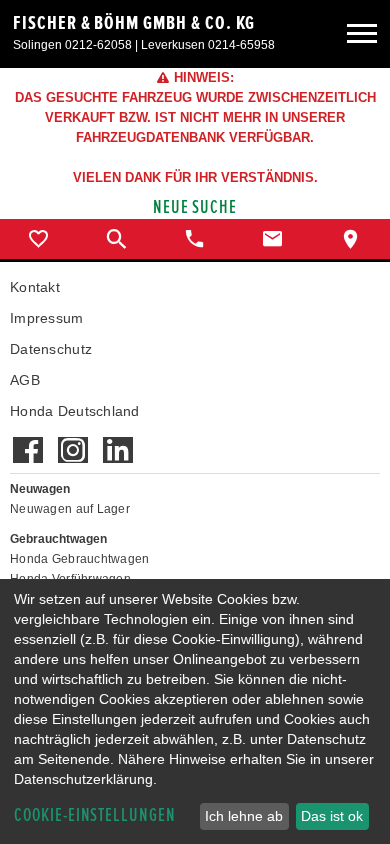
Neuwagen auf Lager (70, 509)
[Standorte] (351, 239)
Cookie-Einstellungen (95, 815)
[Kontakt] (273, 239)
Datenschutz (51, 349)
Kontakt (35, 287)
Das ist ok (332, 816)
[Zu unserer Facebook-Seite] (27, 440)
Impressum (47, 318)
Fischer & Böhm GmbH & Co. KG (134, 23)
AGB (25, 380)
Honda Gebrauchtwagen (80, 559)
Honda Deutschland (75, 411)
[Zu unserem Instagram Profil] (72, 440)
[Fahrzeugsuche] (117, 239)
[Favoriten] (39, 239)
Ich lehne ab (244, 816)
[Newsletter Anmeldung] (117, 440)
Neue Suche (195, 207)
